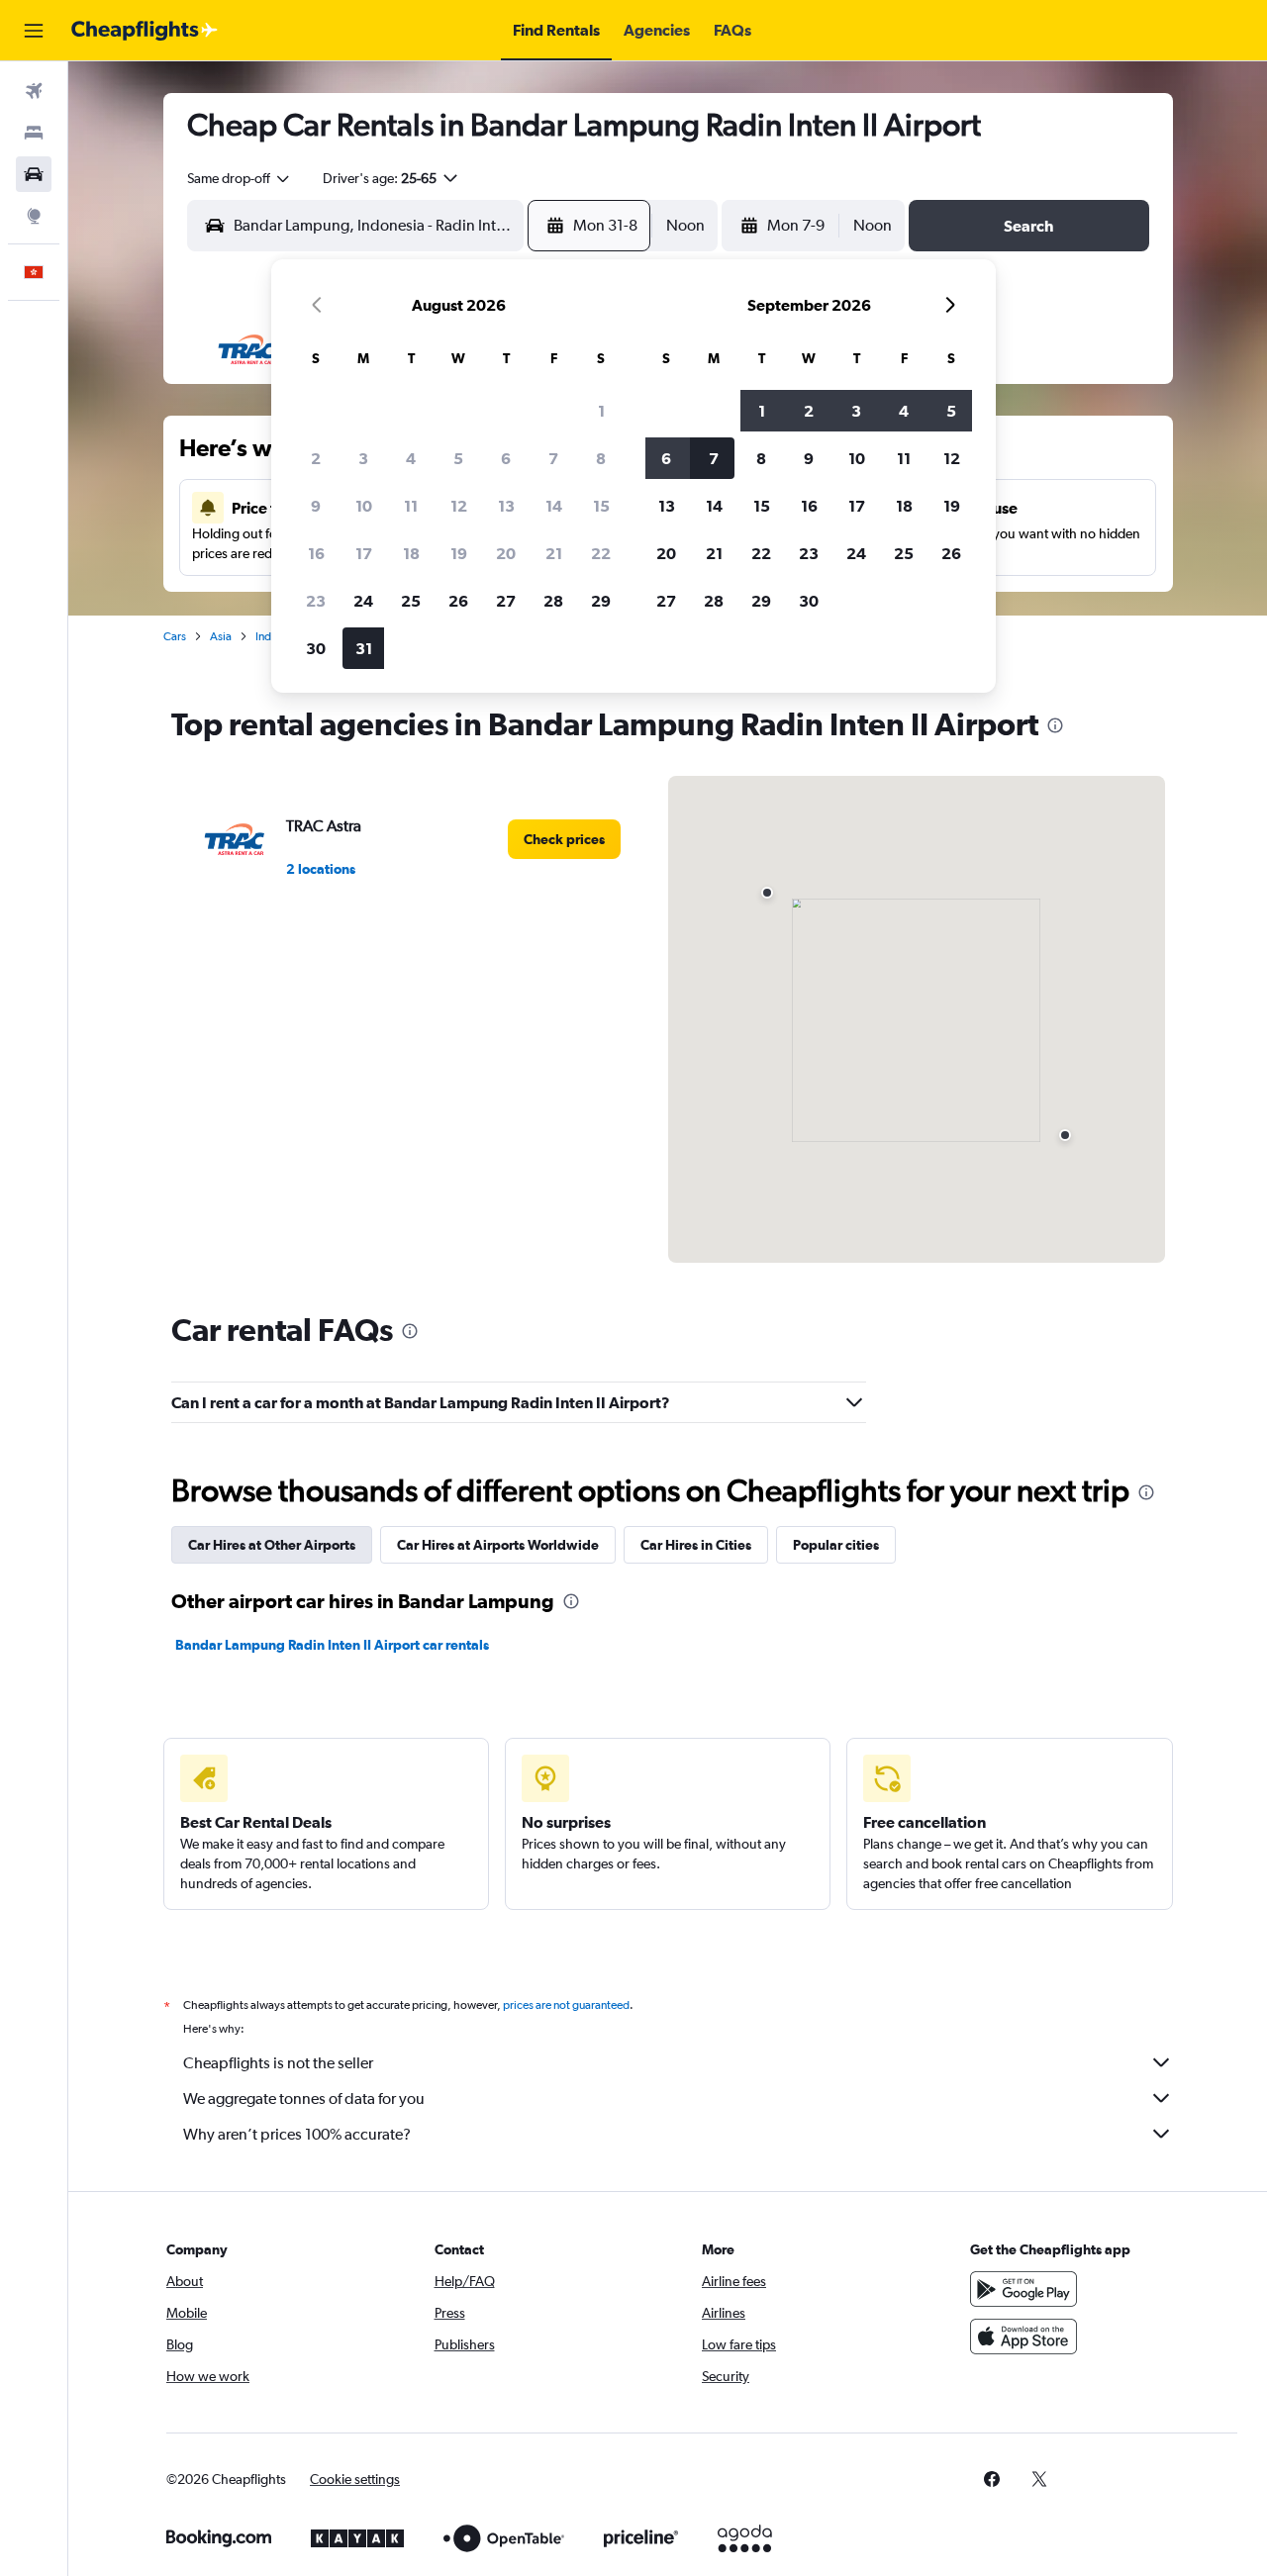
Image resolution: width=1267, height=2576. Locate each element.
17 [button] (364, 553)
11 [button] (411, 506)
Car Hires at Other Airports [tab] (272, 1545)
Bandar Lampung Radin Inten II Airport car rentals (332, 1645)
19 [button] (459, 553)
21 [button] (554, 553)
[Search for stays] (34, 133)
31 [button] (364, 648)
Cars (175, 636)
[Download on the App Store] (1023, 2337)
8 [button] (601, 458)
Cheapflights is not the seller (278, 2063)
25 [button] (411, 601)
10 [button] (364, 506)
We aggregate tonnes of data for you (304, 2099)
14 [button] (554, 506)
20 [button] (506, 553)
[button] (34, 31)
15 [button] (601, 506)
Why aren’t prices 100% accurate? (297, 2134)
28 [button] (553, 601)
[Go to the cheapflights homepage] (145, 31)
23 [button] (316, 601)
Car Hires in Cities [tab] (696, 1545)
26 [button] (458, 601)
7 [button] (553, 458)
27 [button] (506, 601)
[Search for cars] (34, 174)
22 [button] (601, 553)
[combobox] (240, 178)
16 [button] (316, 553)
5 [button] (458, 458)
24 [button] (363, 601)
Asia (221, 636)
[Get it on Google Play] (1023, 2289)
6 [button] (506, 458)
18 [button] (411, 553)
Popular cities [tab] (836, 1545)
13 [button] (506, 506)
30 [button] (316, 648)
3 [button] (363, 458)
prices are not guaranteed (566, 2005)
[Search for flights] (34, 91)
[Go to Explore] (34, 216)
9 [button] (316, 506)
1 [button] (601, 411)
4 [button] (411, 458)
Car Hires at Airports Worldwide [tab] (498, 1545)
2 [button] (316, 458)
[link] (564, 839)
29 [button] (601, 601)
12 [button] (459, 506)
